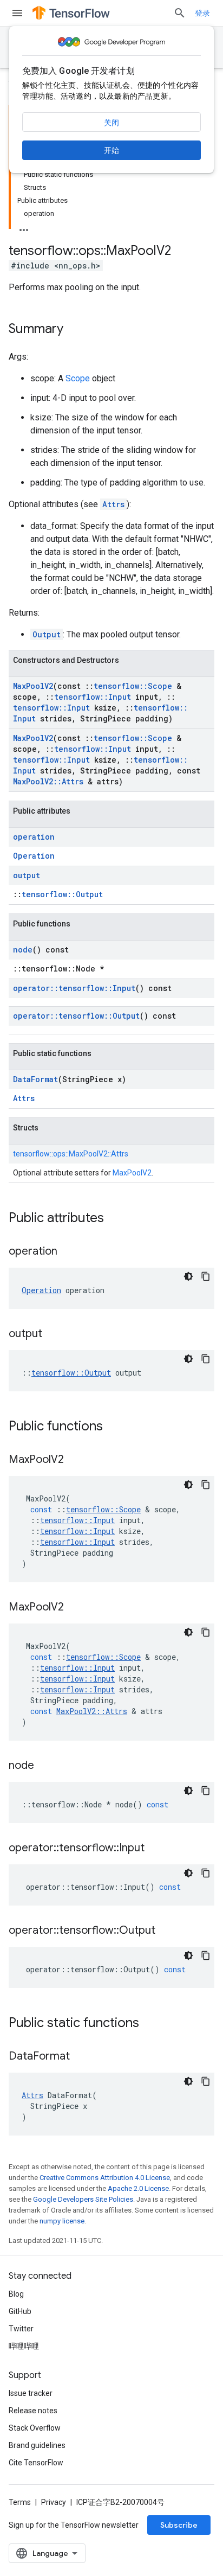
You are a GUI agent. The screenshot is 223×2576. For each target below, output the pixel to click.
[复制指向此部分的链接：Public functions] (114, 1427)
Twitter (21, 2329)
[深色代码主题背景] (188, 1276)
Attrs (113, 504)
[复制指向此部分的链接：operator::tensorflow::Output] (166, 1931)
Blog (16, 2294)
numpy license (62, 2221)
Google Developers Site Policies (83, 2199)
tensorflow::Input (93, 697)
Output (47, 634)
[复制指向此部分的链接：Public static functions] (150, 2024)
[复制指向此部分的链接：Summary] (74, 330)
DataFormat (35, 1079)
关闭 (111, 123)
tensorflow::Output (62, 894)
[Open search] (180, 13)
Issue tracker (31, 2393)
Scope (78, 378)
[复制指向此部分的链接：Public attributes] (115, 1219)
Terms (20, 2502)
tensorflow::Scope (133, 686)
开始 (111, 150)
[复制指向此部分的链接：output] (53, 1334)
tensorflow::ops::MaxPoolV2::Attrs (71, 1154)
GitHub (20, 2311)
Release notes (33, 2411)
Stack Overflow (35, 2428)
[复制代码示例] (206, 1276)
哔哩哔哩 (24, 2346)
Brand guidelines (37, 2445)
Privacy (54, 2502)
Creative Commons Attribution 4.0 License (105, 2178)
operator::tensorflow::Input (74, 988)
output (27, 875)
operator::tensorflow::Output (76, 1016)
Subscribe (179, 2525)
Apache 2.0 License (138, 2188)
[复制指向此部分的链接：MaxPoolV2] (75, 1460)
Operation (34, 856)
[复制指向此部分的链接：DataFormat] (81, 2057)
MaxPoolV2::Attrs (48, 781)
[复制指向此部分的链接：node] (45, 1766)
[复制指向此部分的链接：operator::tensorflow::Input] (155, 1849)
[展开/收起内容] (24, 227)
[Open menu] (17, 13)
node (23, 950)
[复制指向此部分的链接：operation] (68, 1252)
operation (34, 837)
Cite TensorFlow (36, 2463)
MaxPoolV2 (33, 686)
